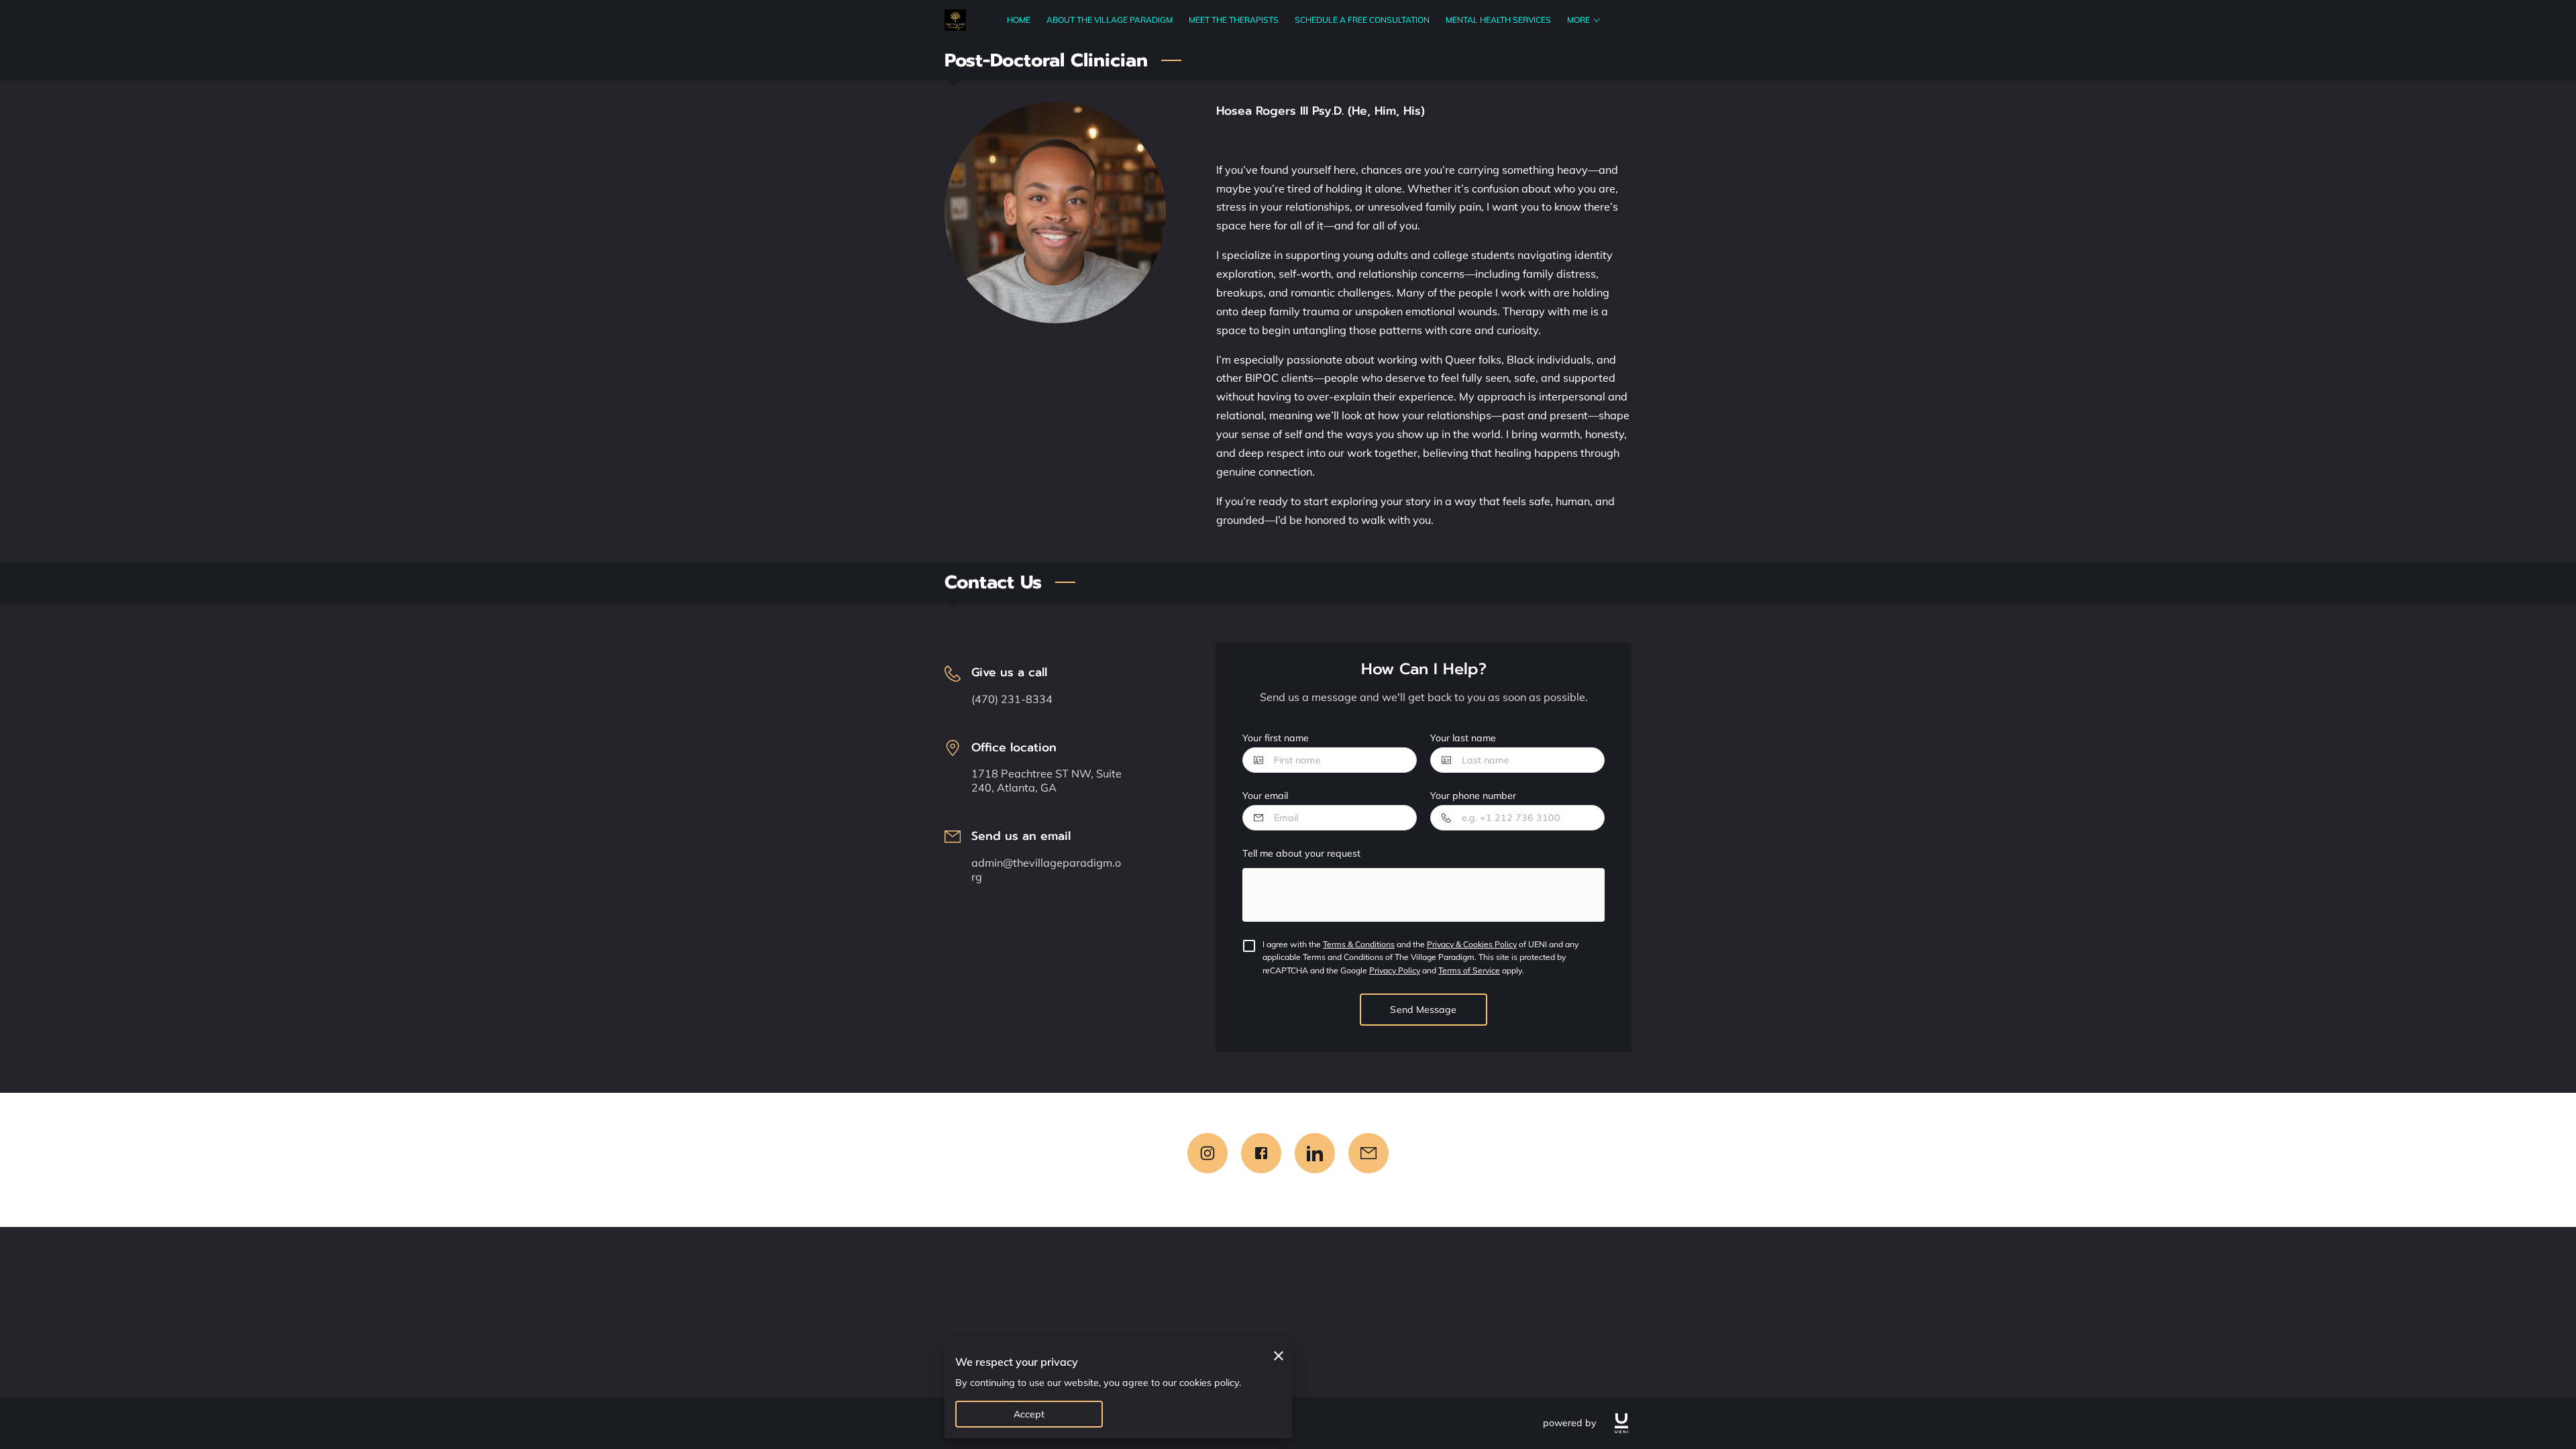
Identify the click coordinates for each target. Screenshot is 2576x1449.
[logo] (1621, 1423)
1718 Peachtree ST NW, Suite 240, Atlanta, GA (1046, 781)
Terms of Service (1469, 970)
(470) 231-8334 (1012, 699)
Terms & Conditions (1359, 944)
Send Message (1423, 1010)
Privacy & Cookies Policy (1472, 944)
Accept (1029, 1414)
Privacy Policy (1395, 970)
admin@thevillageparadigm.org (1046, 870)
